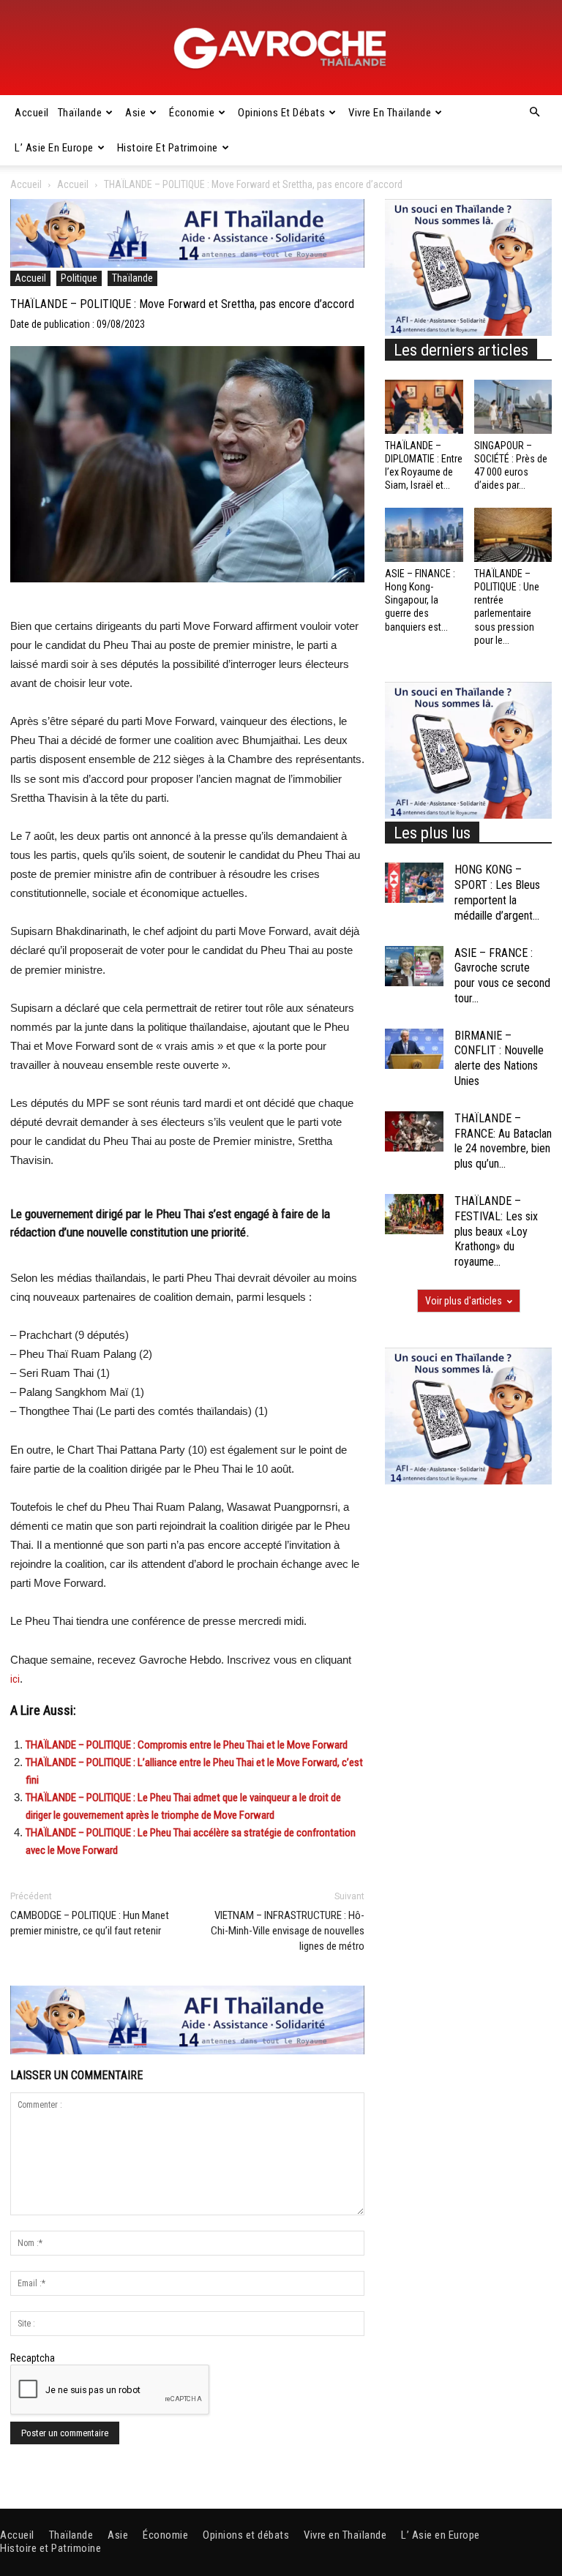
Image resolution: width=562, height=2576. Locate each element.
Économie (192, 113)
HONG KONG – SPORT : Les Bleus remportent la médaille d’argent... (497, 892)
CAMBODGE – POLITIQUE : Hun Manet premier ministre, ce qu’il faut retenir (90, 1923)
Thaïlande (80, 113)
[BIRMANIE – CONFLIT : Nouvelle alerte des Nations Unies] (414, 1049)
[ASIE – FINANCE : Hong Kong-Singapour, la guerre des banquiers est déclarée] (424, 534)
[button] (534, 113)
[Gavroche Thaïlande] (281, 48)
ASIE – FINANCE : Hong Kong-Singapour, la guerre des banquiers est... (420, 600)
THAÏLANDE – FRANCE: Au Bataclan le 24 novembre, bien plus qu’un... (503, 1141)
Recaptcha (33, 2358)
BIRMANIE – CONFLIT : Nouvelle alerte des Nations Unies (499, 1058)
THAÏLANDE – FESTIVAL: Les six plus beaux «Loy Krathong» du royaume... (496, 1231)
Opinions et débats (281, 113)
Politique (79, 278)
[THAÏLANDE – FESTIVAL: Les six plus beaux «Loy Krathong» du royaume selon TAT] (414, 1214)
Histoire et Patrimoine (168, 148)
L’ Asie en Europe (54, 148)
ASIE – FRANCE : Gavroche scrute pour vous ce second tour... (502, 976)
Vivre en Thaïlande (390, 113)
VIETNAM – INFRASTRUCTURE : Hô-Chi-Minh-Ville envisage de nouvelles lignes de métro (288, 1931)
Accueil (32, 113)
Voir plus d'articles (464, 1301)
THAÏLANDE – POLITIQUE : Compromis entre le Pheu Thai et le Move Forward (187, 1745)
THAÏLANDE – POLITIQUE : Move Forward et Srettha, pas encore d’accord (182, 304)
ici (15, 1679)
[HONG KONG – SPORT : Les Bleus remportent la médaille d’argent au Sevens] (414, 883)
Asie (135, 113)
